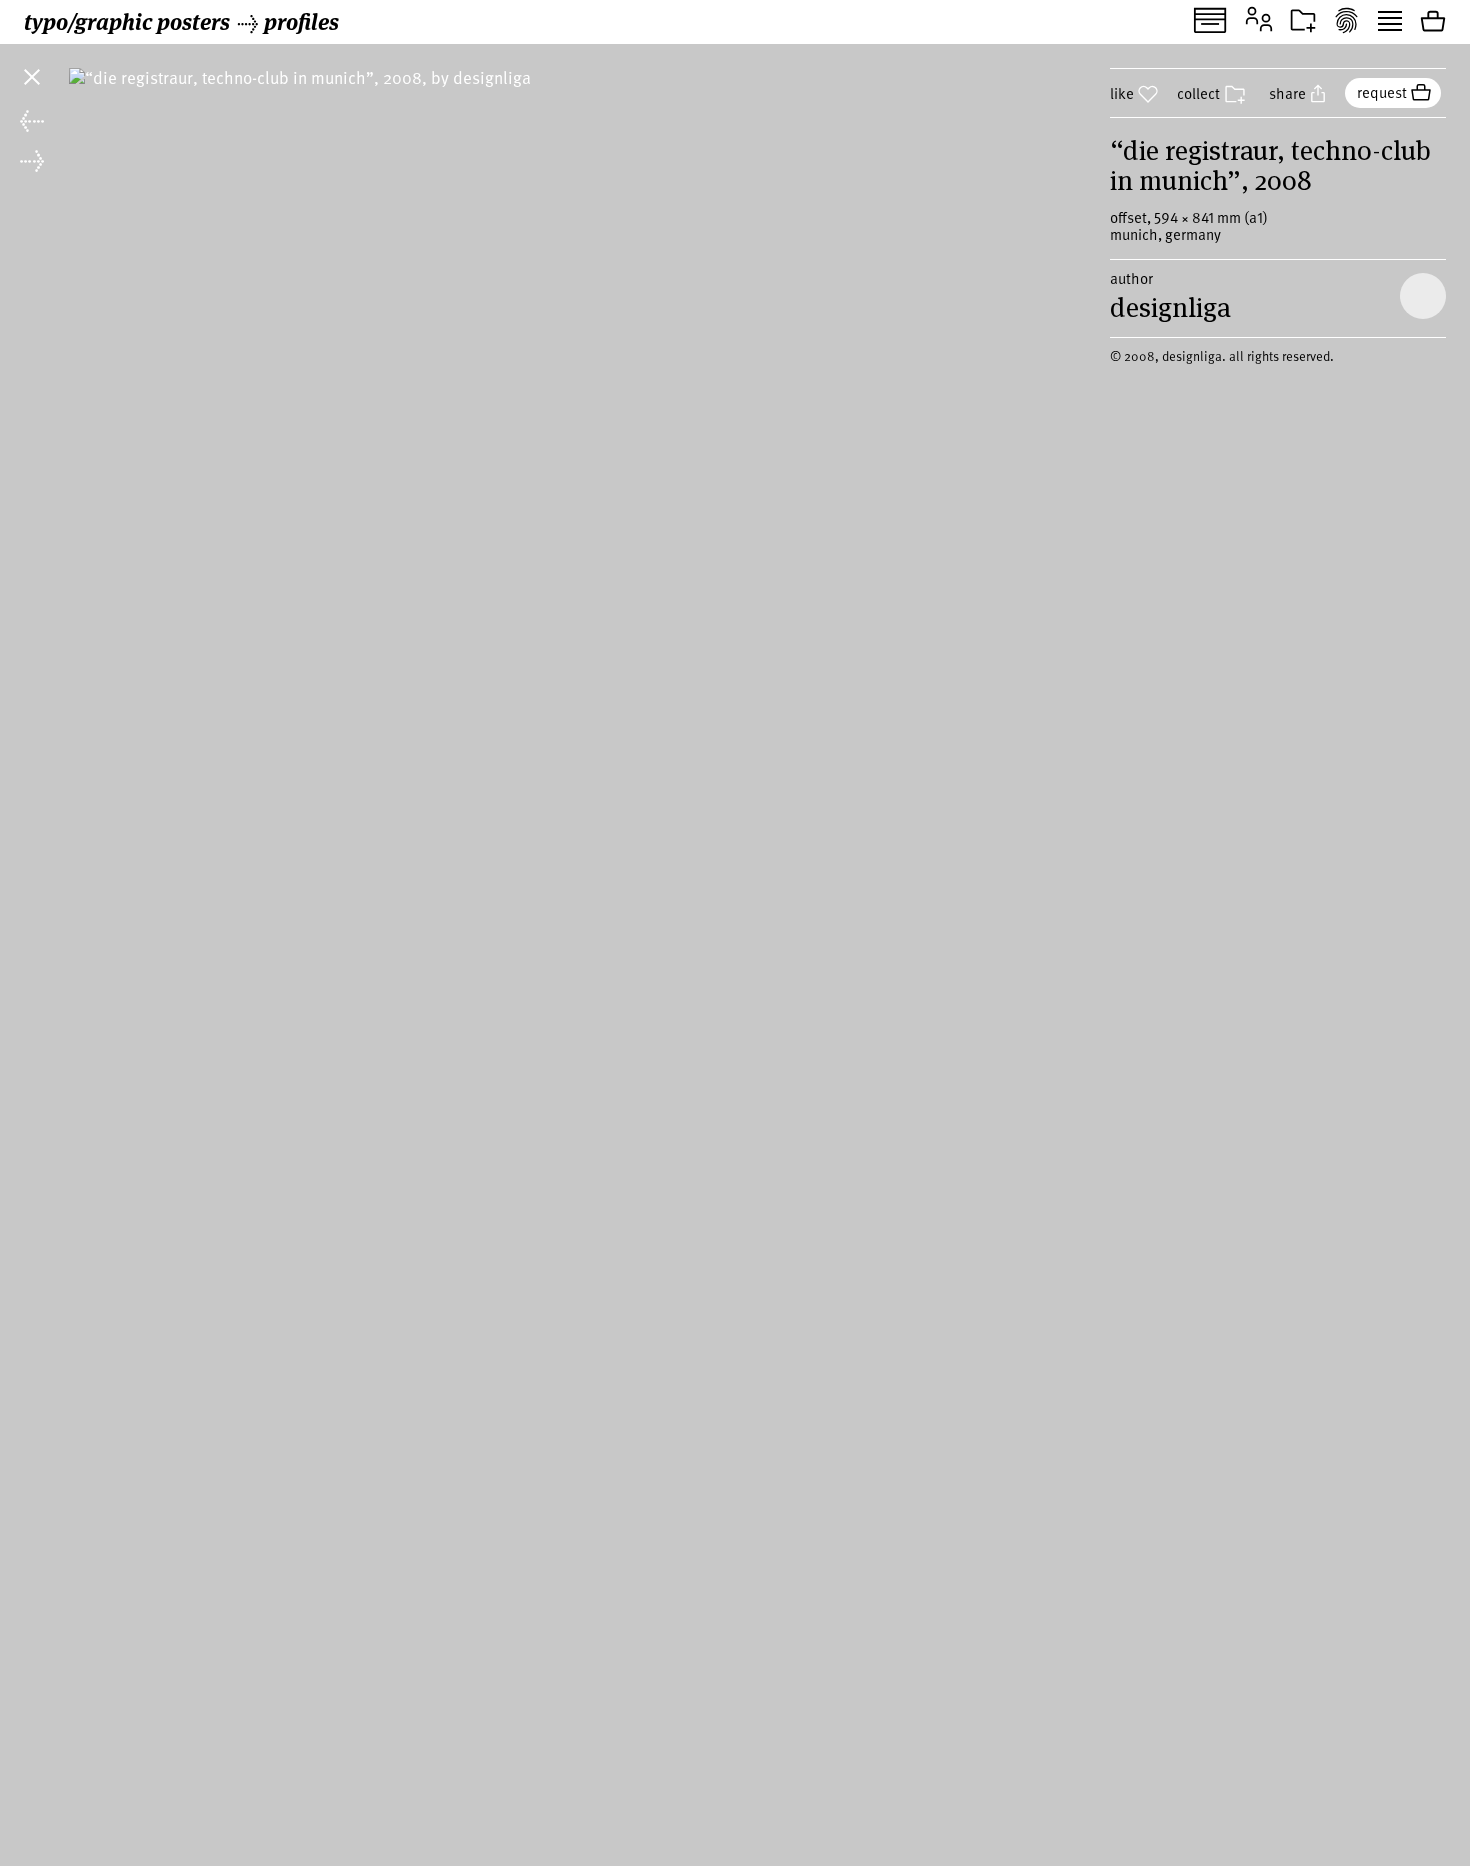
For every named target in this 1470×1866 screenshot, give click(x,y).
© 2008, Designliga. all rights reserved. (1222, 356)
